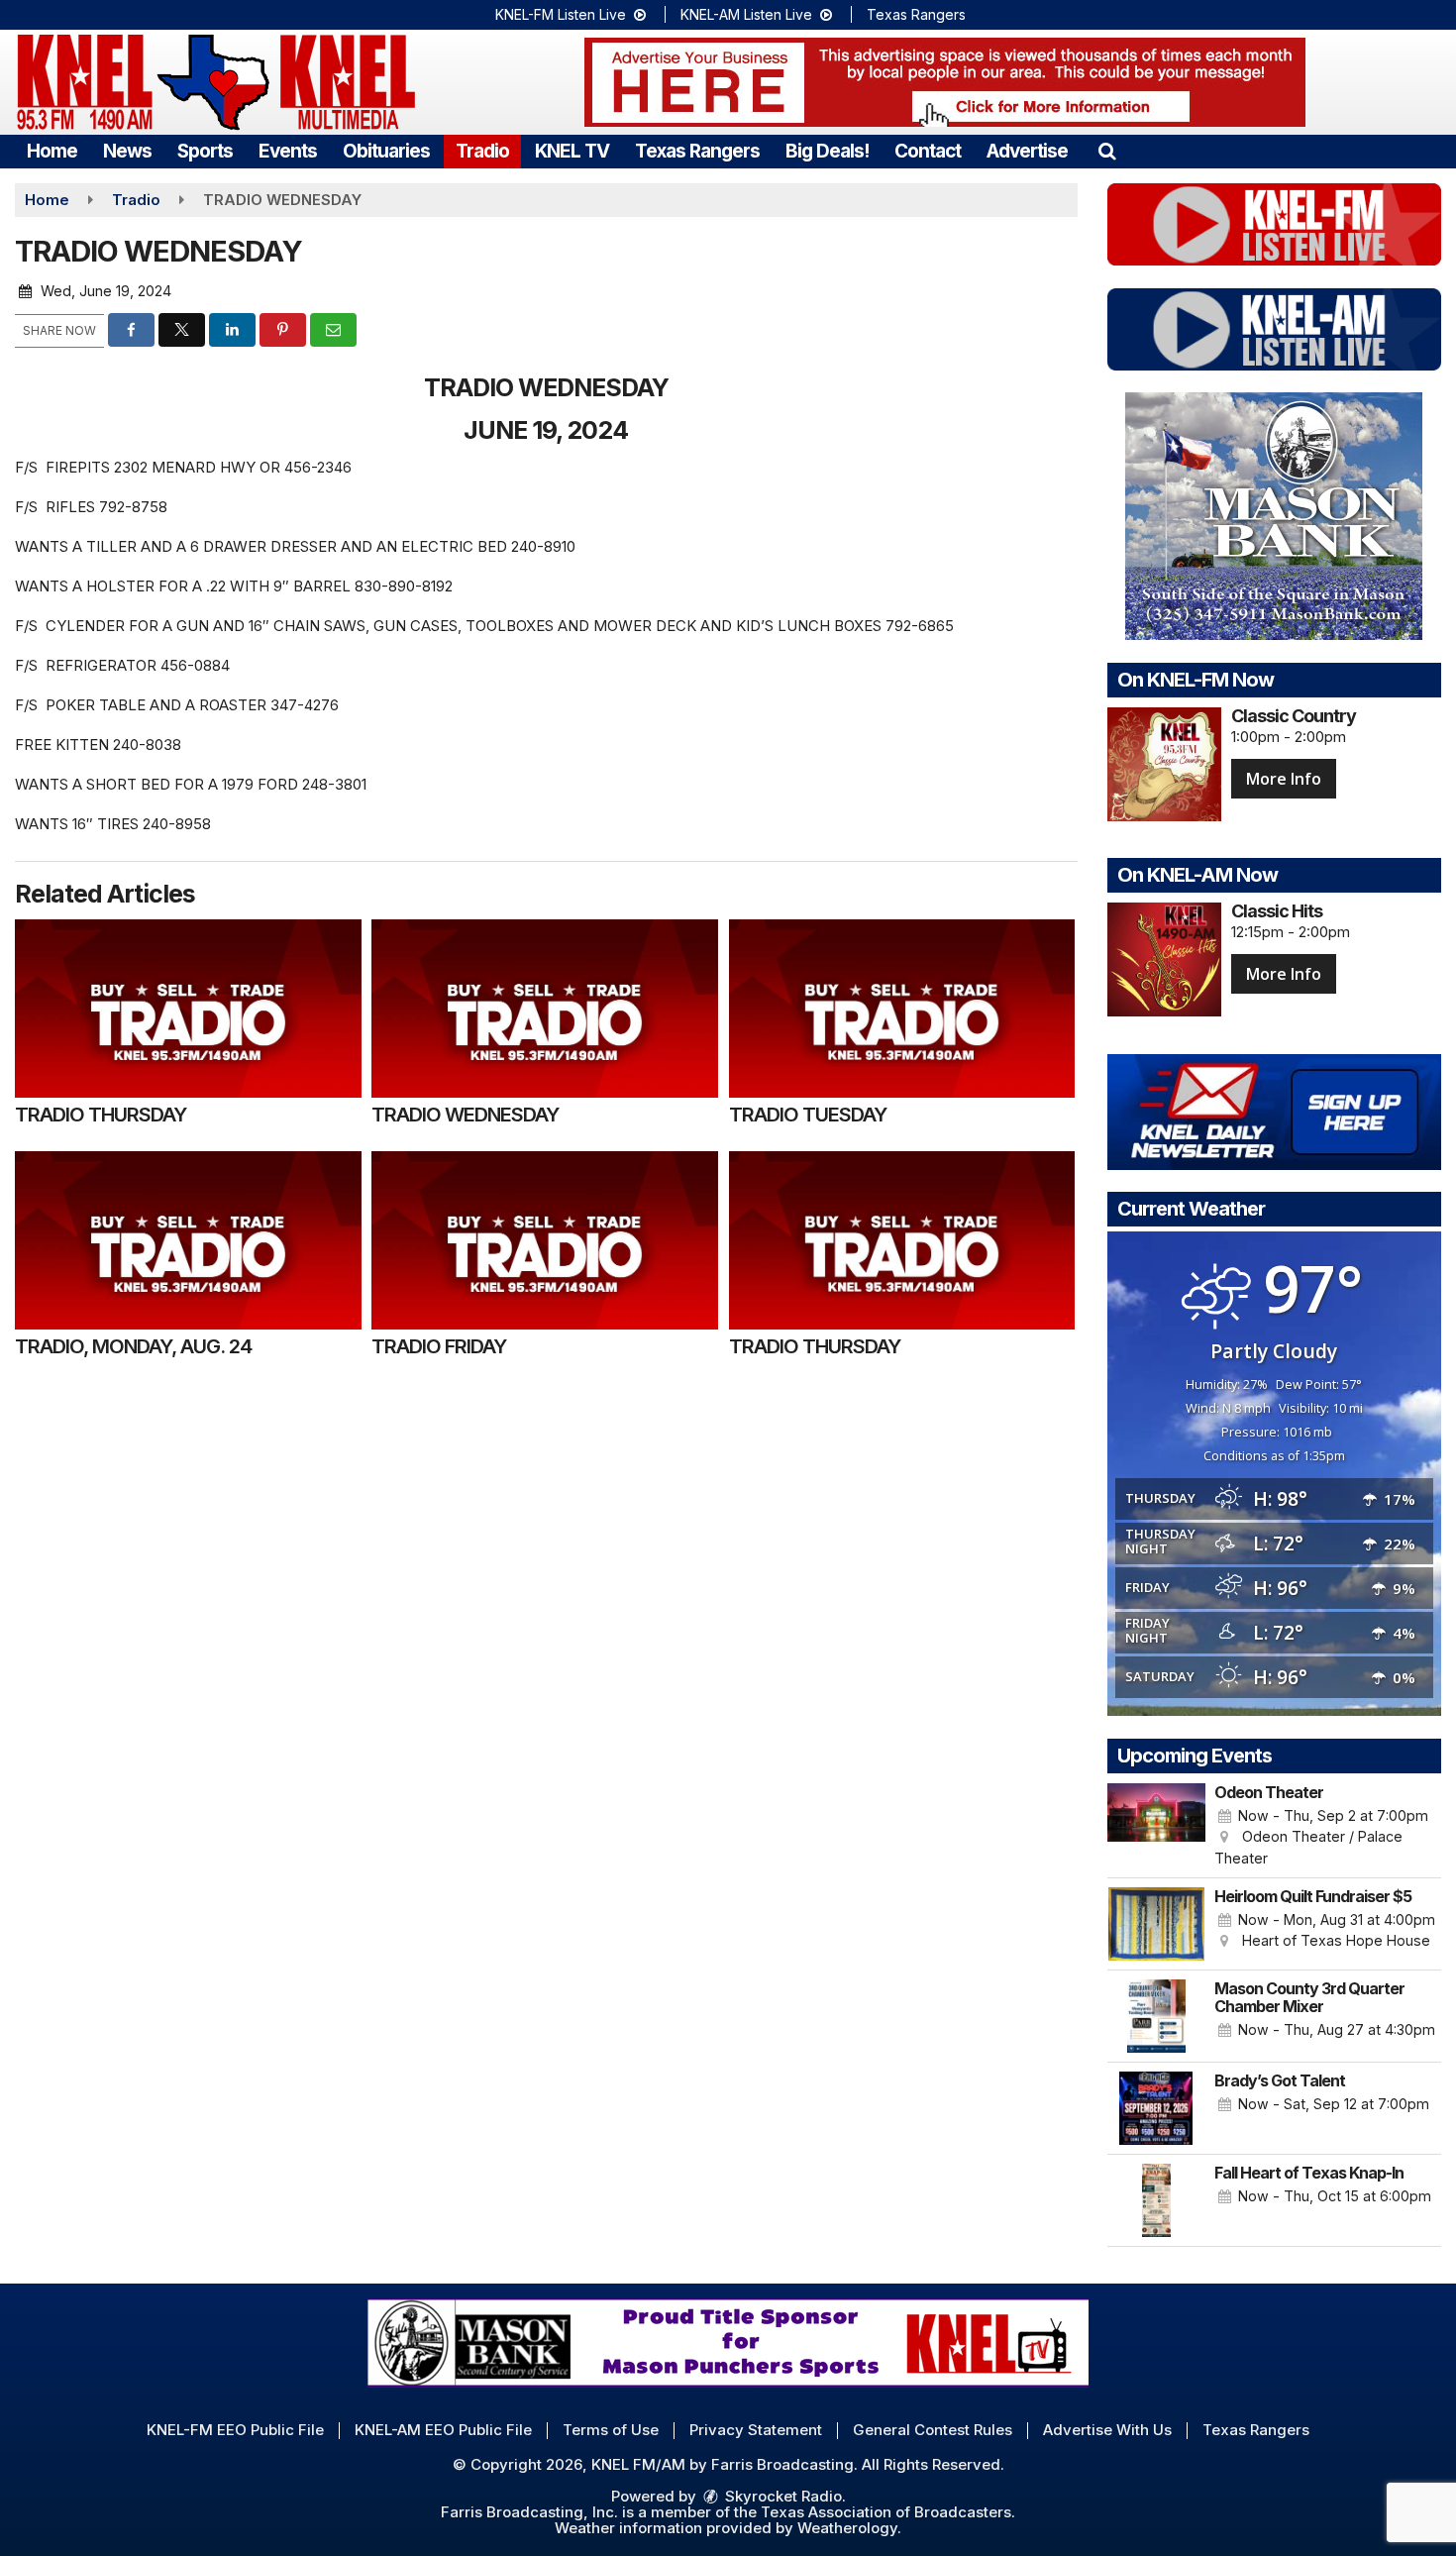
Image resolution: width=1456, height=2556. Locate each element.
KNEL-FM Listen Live (563, 14)
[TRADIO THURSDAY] (188, 1009)
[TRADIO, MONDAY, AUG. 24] (188, 1240)
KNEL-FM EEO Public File (235, 2430)
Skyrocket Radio (781, 2496)
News (127, 151)
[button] (1107, 151)
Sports (205, 151)
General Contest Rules (933, 2430)
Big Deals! (827, 151)
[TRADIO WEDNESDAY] (545, 1009)
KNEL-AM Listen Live (748, 14)
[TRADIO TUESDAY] (902, 1009)
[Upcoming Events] (1157, 1826)
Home (52, 151)
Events (288, 151)
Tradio (482, 151)
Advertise (1027, 151)
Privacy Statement (756, 2430)
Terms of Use (611, 2430)
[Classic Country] (1164, 764)
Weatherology (847, 2528)
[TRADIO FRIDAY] (545, 1240)
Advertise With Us (1107, 2430)
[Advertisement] (945, 82)
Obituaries (386, 151)
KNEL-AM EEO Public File (443, 2430)
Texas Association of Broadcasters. (888, 2512)
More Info (1284, 779)
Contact (928, 151)
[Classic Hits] (1164, 959)
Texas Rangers (916, 14)
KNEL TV (572, 151)
